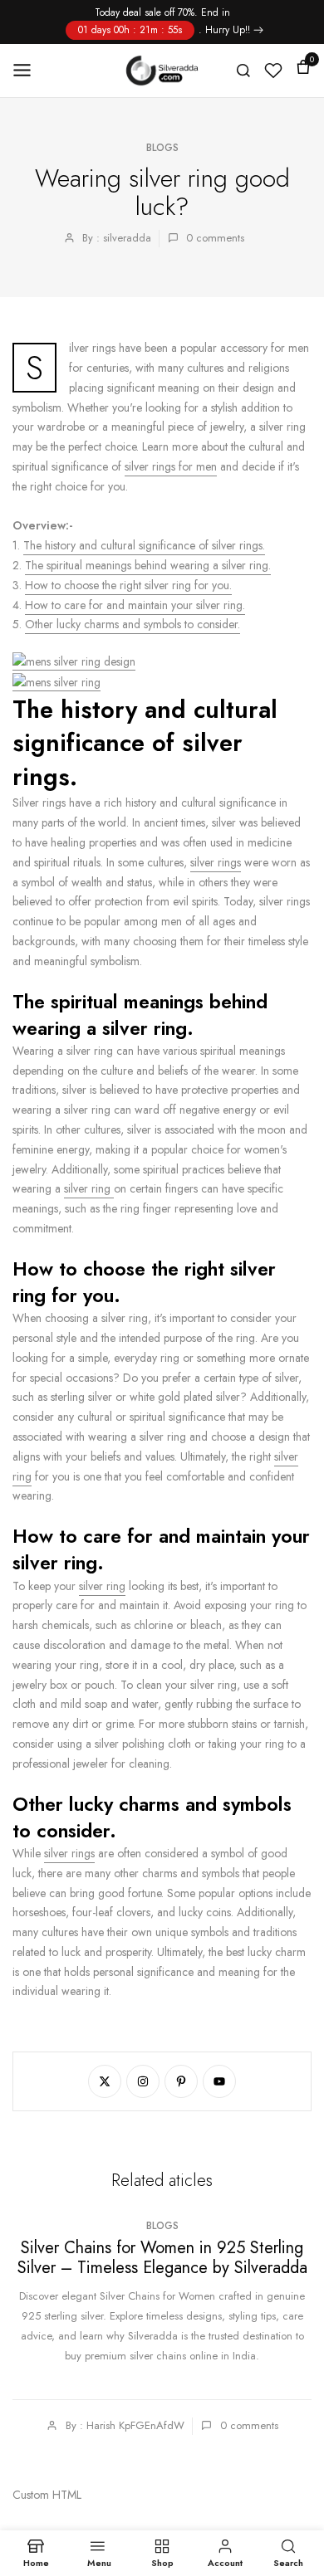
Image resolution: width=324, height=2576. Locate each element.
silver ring (89, 1188)
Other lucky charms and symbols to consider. (133, 624)
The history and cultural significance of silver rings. (144, 545)
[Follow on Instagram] (143, 2081)
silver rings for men (171, 466)
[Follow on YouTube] (219, 2081)
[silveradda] (162, 71)
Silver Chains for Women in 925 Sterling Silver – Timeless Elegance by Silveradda (162, 2259)
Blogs (162, 148)
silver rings (216, 862)
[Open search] (243, 71)
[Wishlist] (273, 71)
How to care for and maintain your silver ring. (135, 605)
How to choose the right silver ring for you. (128, 585)
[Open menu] (27, 70)
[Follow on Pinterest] (181, 2081)
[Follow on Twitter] (105, 2081)
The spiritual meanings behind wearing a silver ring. (148, 565)
